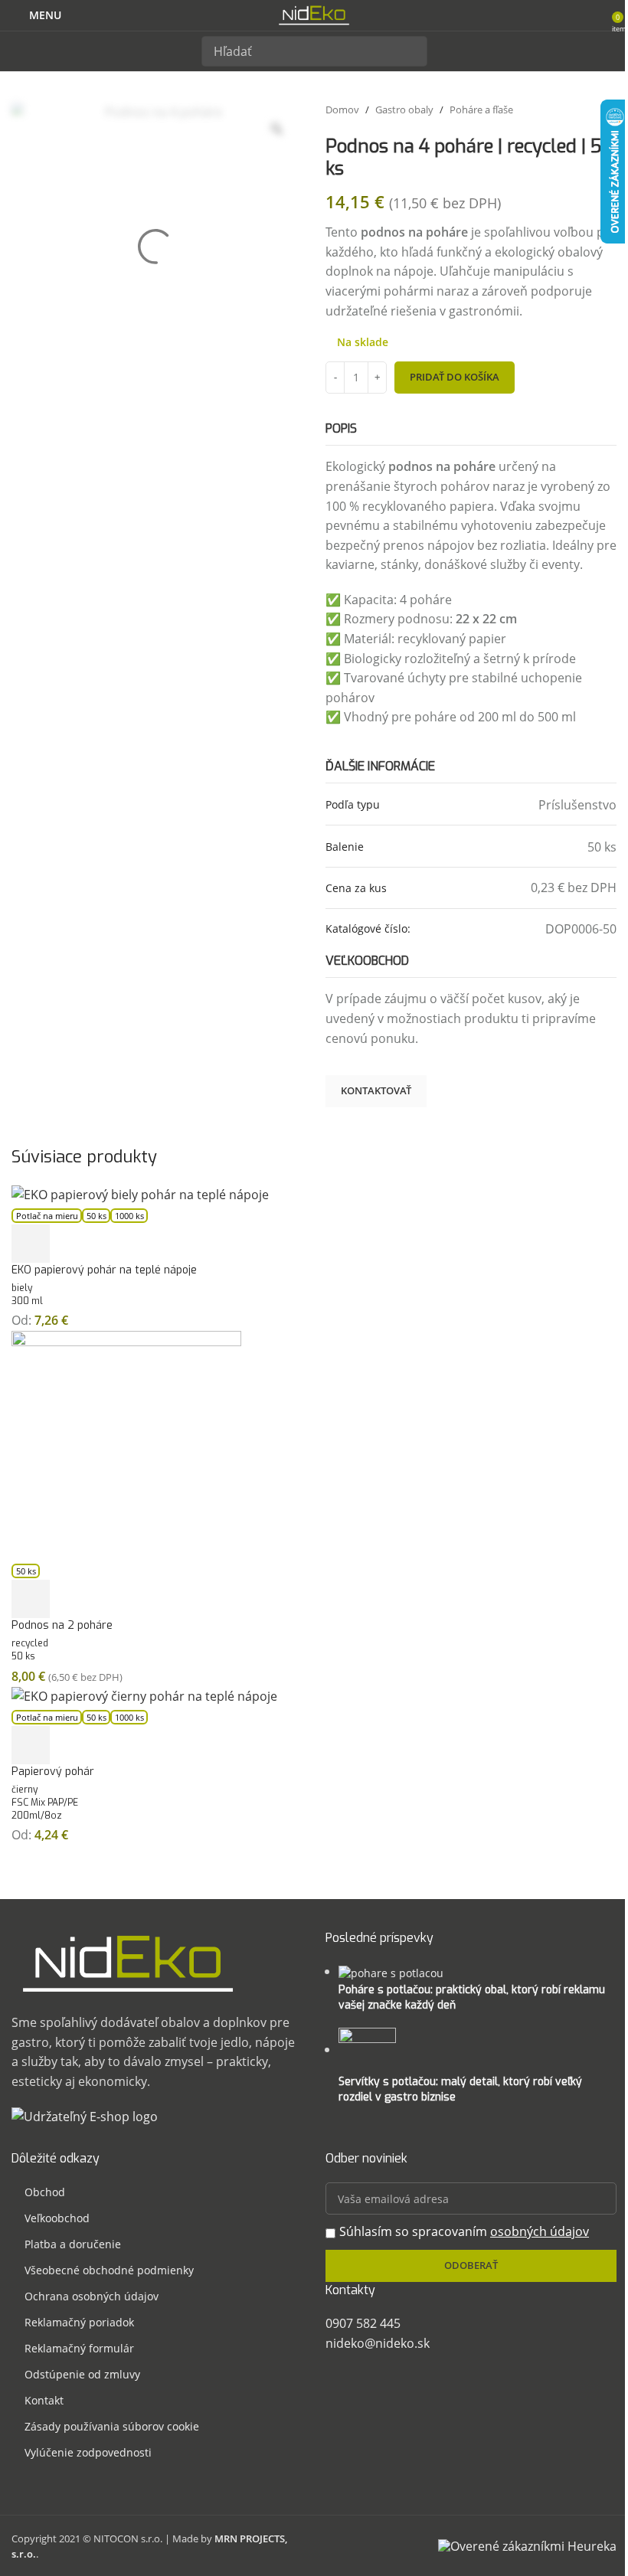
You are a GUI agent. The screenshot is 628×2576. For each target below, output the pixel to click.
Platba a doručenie (73, 2244)
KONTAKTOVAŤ (376, 1090)
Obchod (45, 2192)
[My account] (595, 15)
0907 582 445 (363, 2323)
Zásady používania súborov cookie (112, 2426)
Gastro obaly (404, 110)
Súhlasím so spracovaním (464, 2231)
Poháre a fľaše (481, 110)
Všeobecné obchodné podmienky (109, 2270)
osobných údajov (540, 2231)
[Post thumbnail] (391, 1971)
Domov (342, 110)
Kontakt (44, 2400)
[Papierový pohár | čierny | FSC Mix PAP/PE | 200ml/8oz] (144, 1695)
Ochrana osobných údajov (92, 2296)
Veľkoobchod (57, 2218)
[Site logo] (314, 14)
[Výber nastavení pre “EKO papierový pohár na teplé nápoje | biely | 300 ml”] (31, 1244)
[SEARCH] (412, 51)
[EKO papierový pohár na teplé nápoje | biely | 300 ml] (140, 1194)
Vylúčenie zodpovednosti (88, 2452)
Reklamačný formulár (79, 2348)
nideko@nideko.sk (378, 2343)
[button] (31, 1599)
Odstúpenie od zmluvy (82, 2374)
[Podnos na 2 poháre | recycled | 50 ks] (126, 1444)
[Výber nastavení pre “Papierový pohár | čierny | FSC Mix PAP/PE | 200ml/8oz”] (31, 1745)
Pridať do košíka (455, 377)
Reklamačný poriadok (79, 2322)
